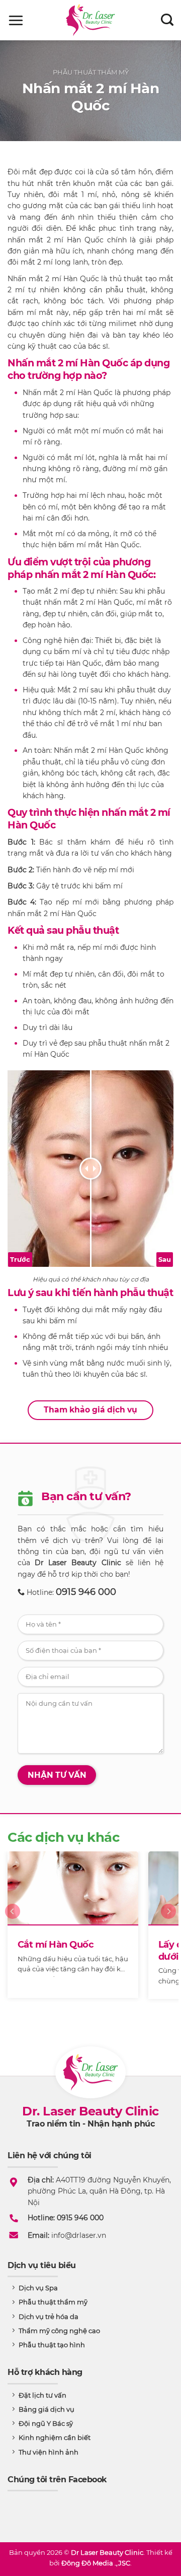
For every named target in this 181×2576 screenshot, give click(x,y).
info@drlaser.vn (79, 2235)
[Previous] (13, 1932)
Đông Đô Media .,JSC (96, 2563)
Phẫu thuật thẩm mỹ (91, 72)
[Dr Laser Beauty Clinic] (91, 20)
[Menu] (16, 20)
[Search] (167, 20)
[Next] (168, 1932)
